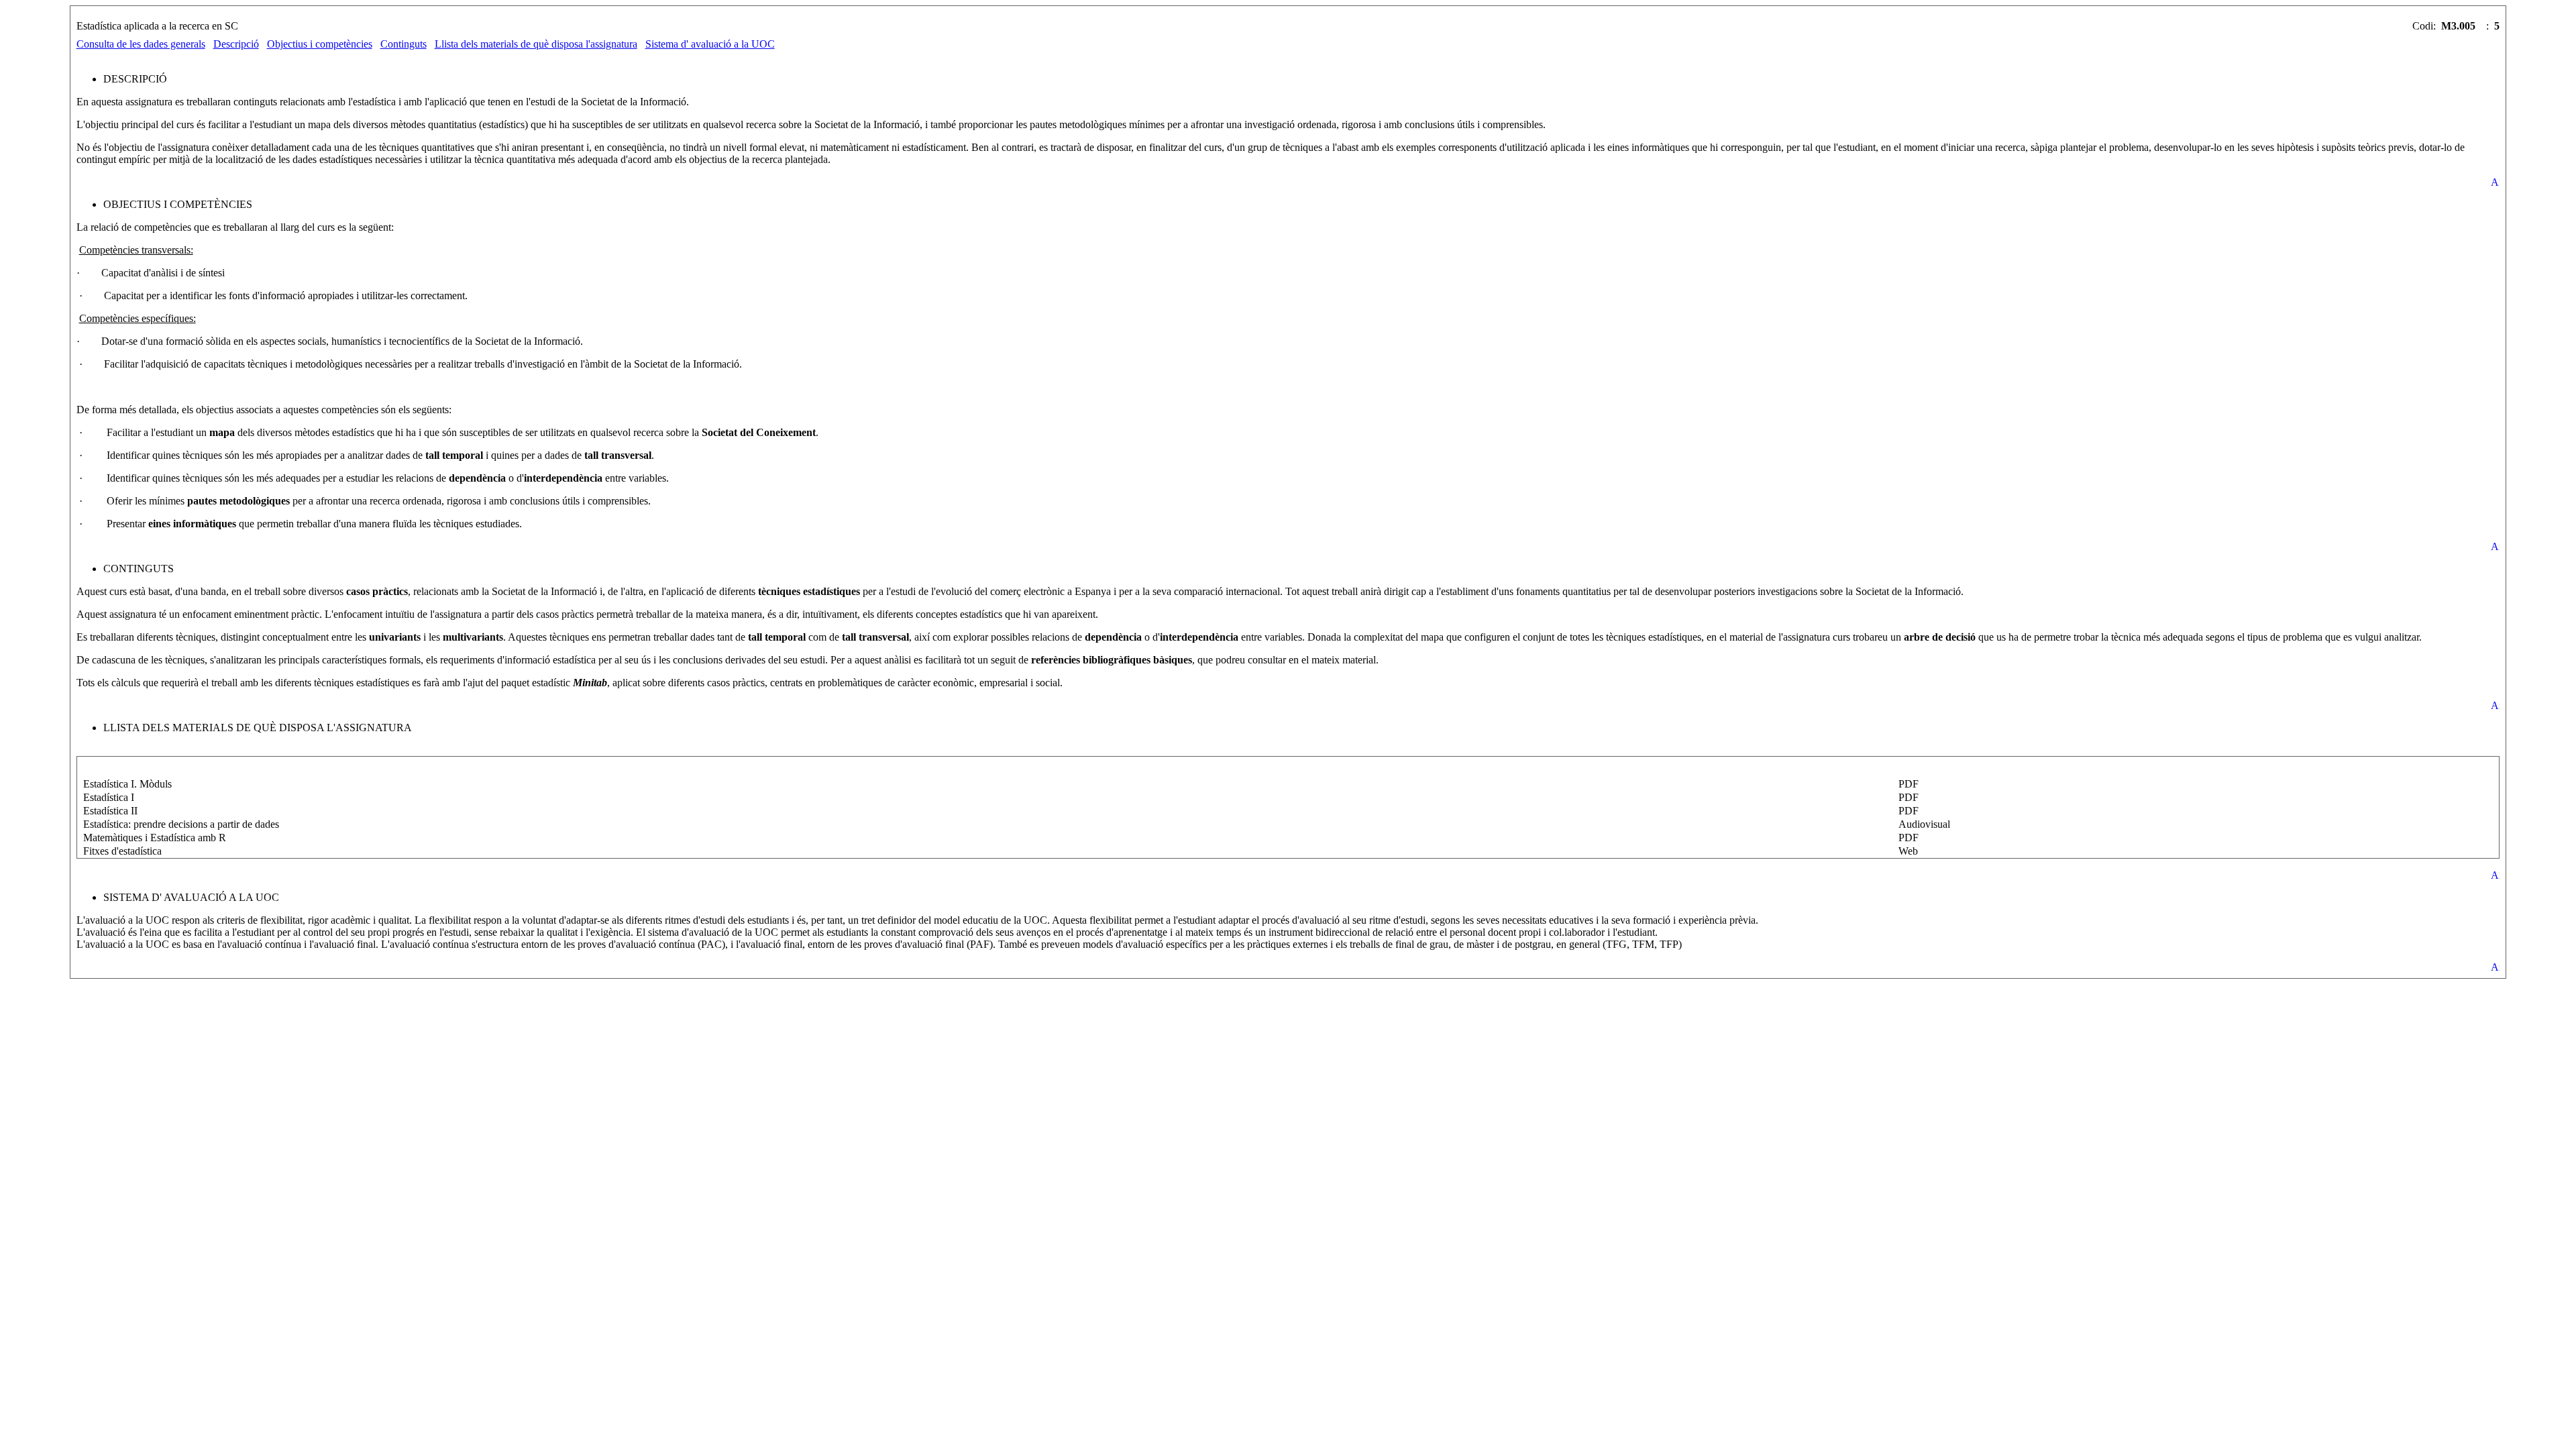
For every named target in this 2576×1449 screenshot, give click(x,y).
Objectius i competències (320, 44)
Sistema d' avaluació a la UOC (710, 44)
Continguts (404, 44)
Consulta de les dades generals (141, 44)
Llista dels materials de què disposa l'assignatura (536, 44)
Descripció (236, 44)
